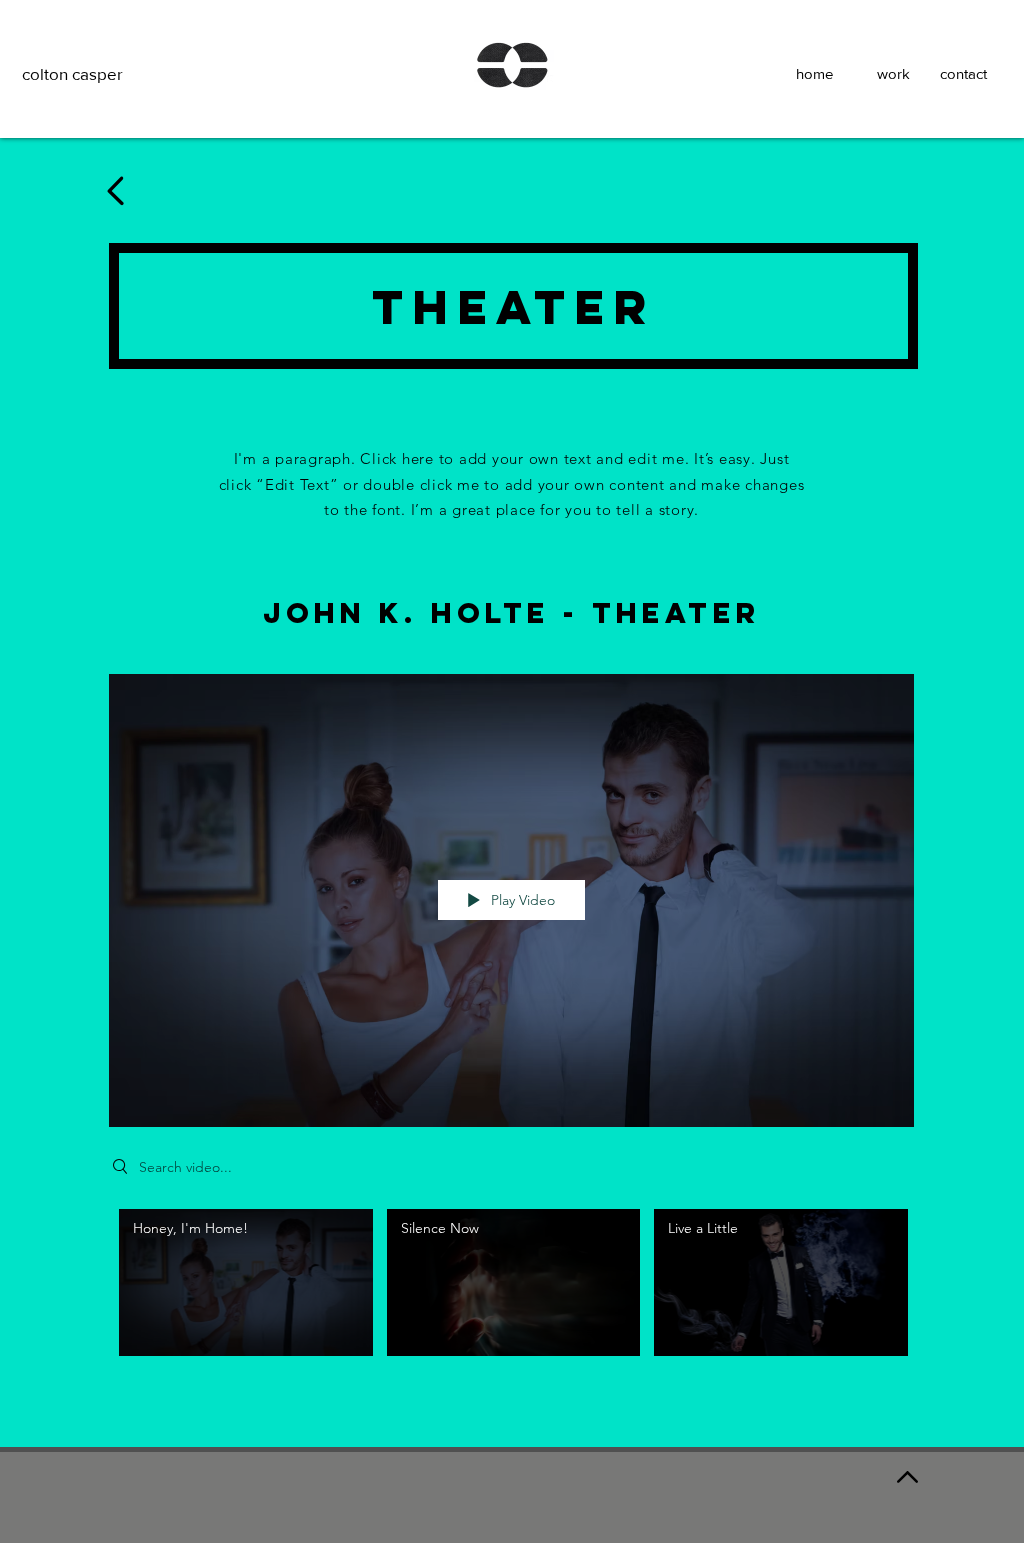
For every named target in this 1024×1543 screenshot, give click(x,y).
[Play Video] (245, 1282)
